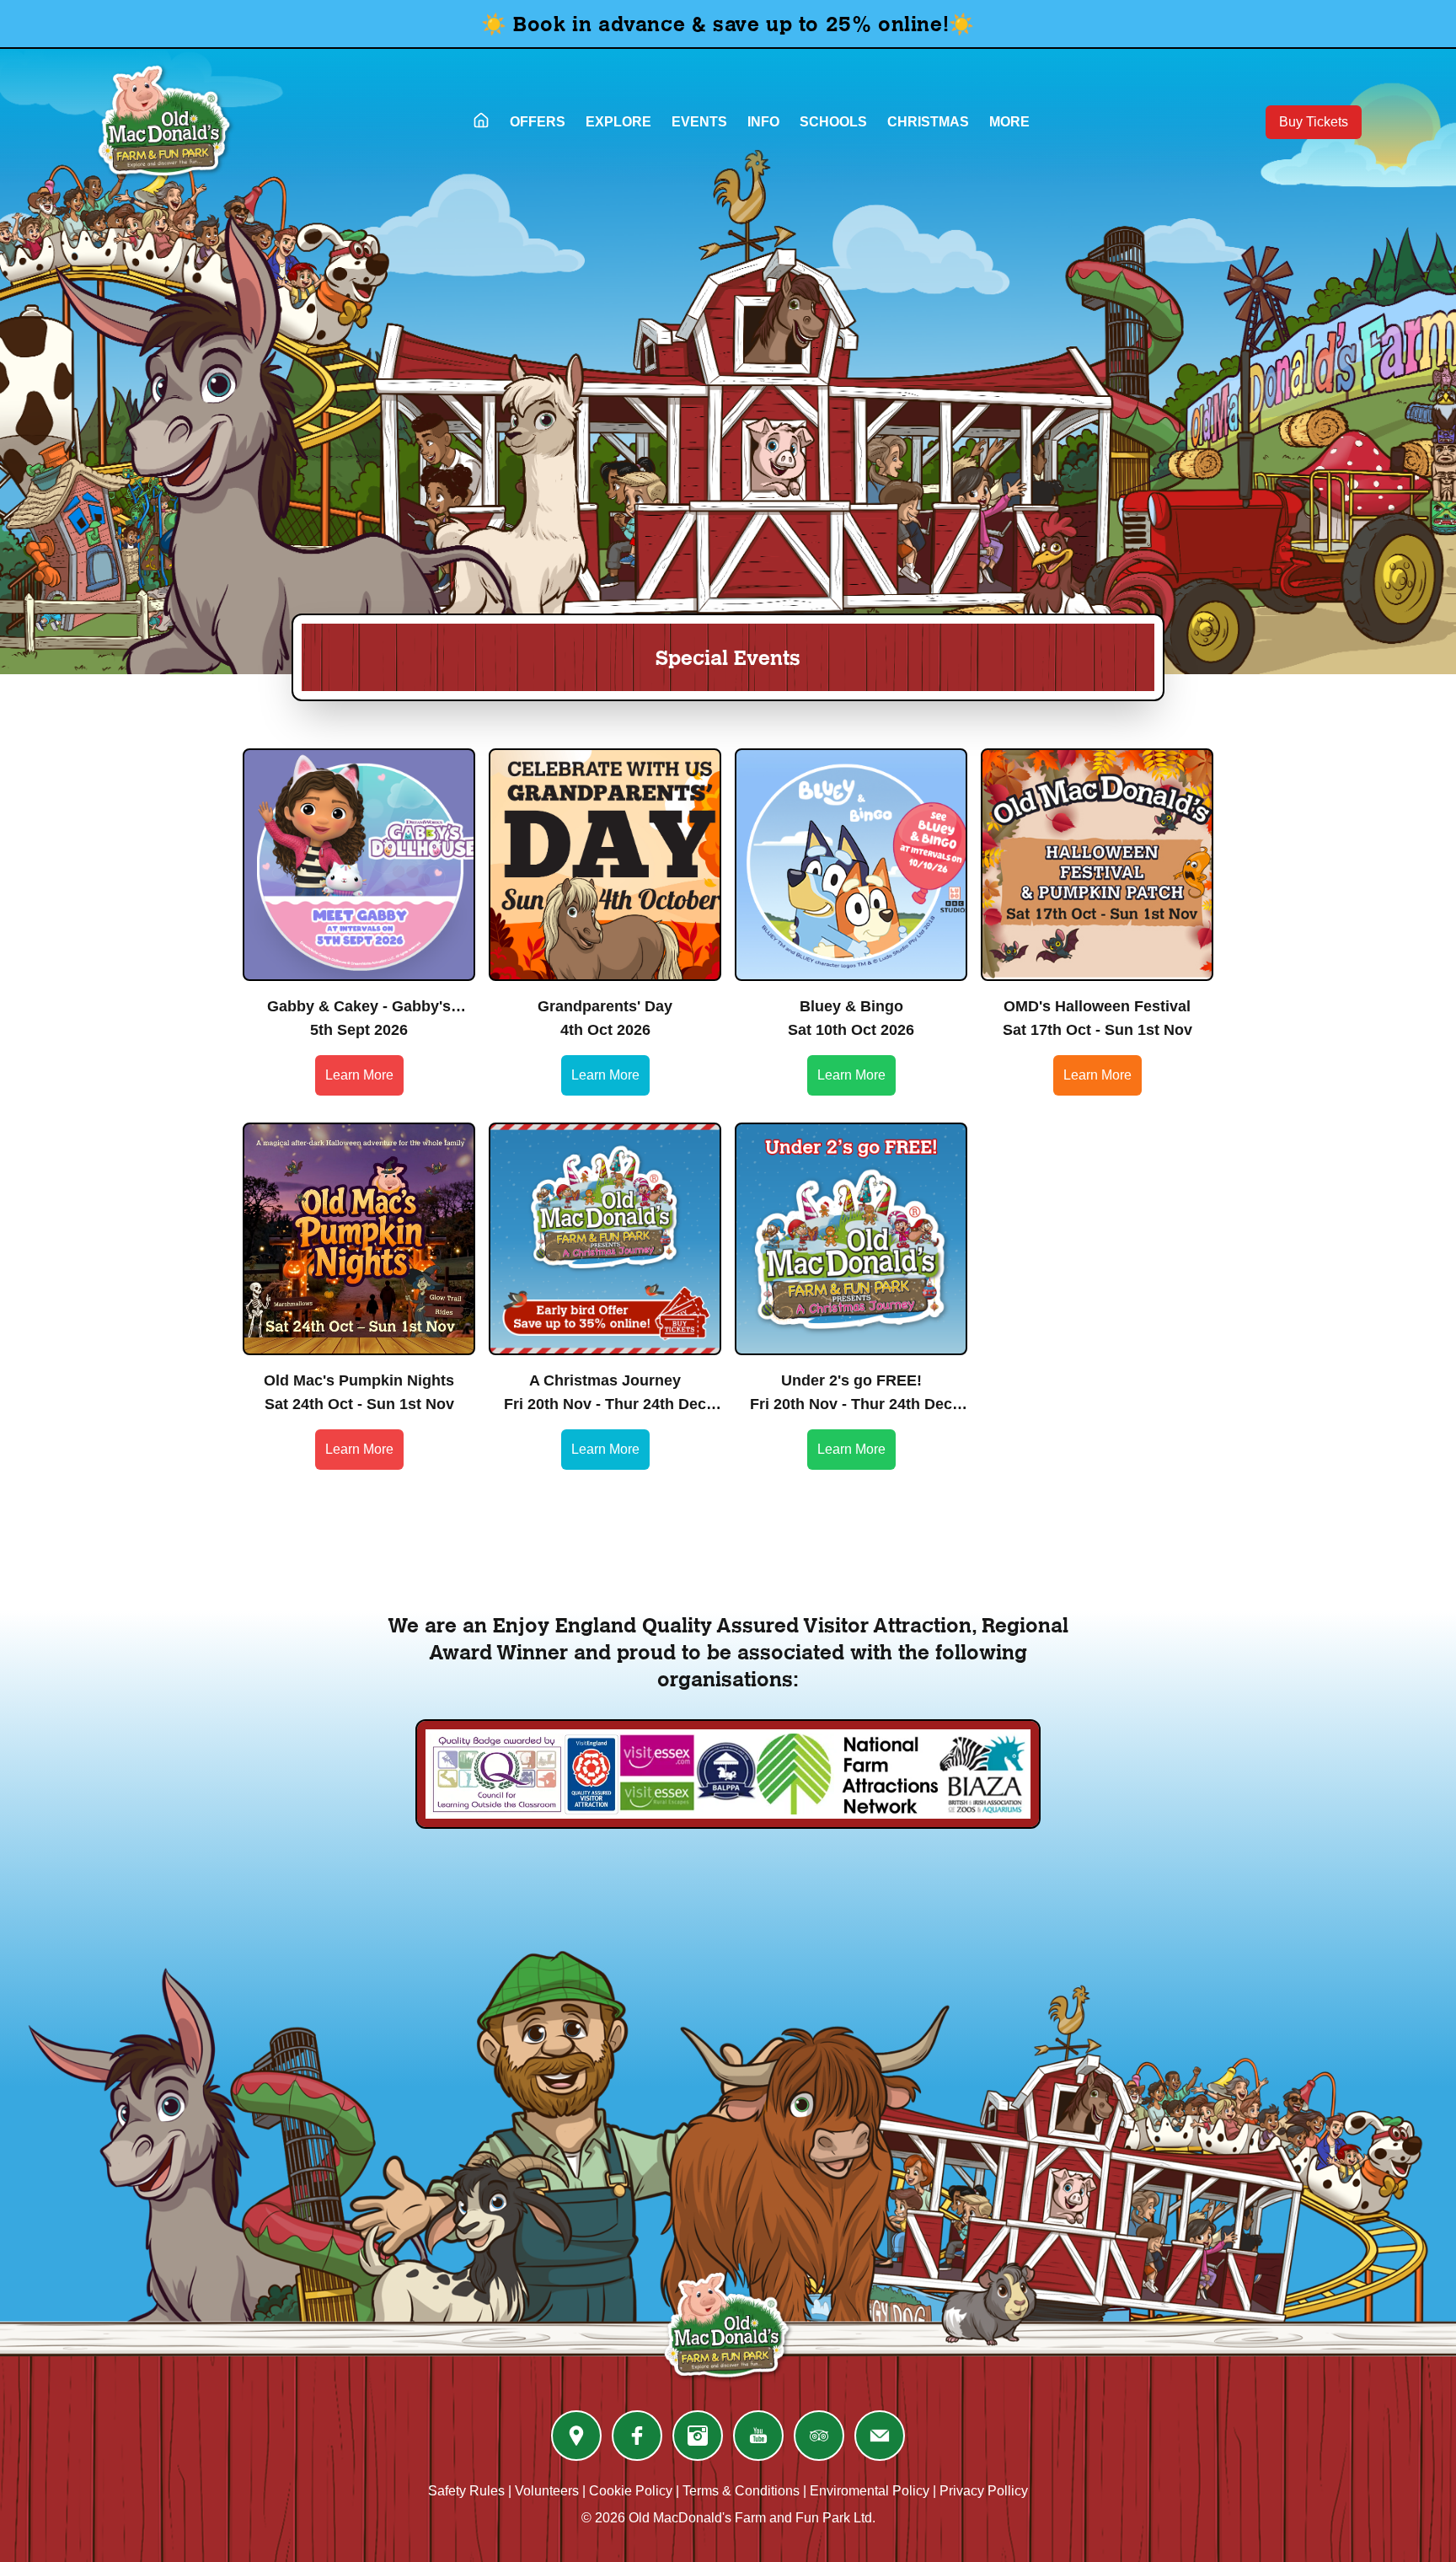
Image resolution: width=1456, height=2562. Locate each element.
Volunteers (547, 2491)
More (1009, 122)
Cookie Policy (631, 2491)
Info (763, 122)
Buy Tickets (1314, 122)
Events (699, 122)
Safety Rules (466, 2491)
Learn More (359, 1075)
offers (538, 122)
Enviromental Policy (870, 2491)
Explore (618, 122)
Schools (833, 122)
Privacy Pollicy (984, 2491)
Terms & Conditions (741, 2491)
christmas (928, 122)
